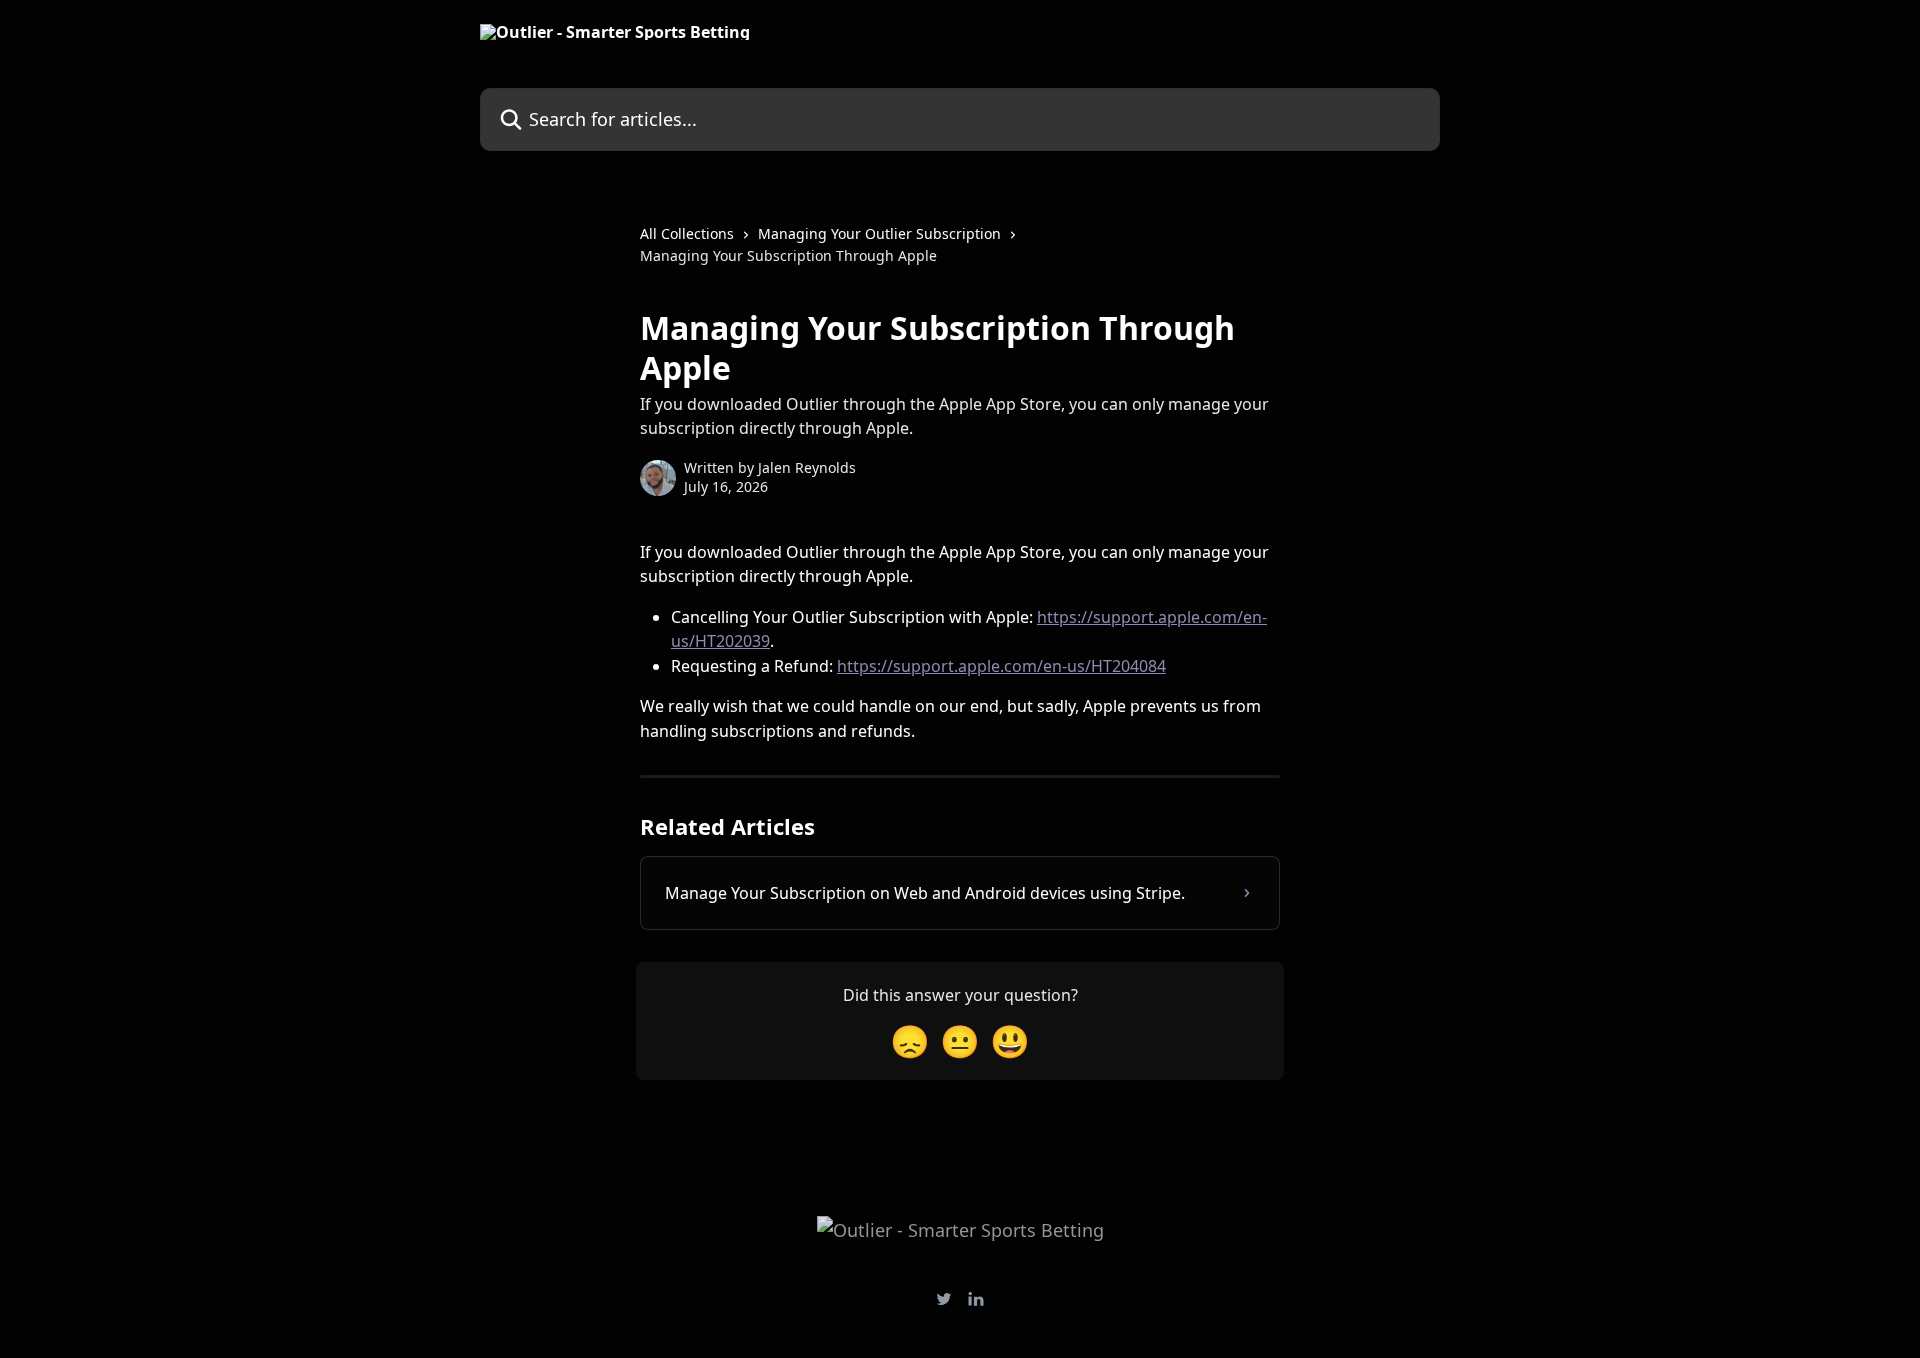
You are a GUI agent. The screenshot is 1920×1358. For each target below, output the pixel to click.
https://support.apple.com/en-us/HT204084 (1001, 666)
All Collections (687, 233)
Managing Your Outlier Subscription (879, 233)
